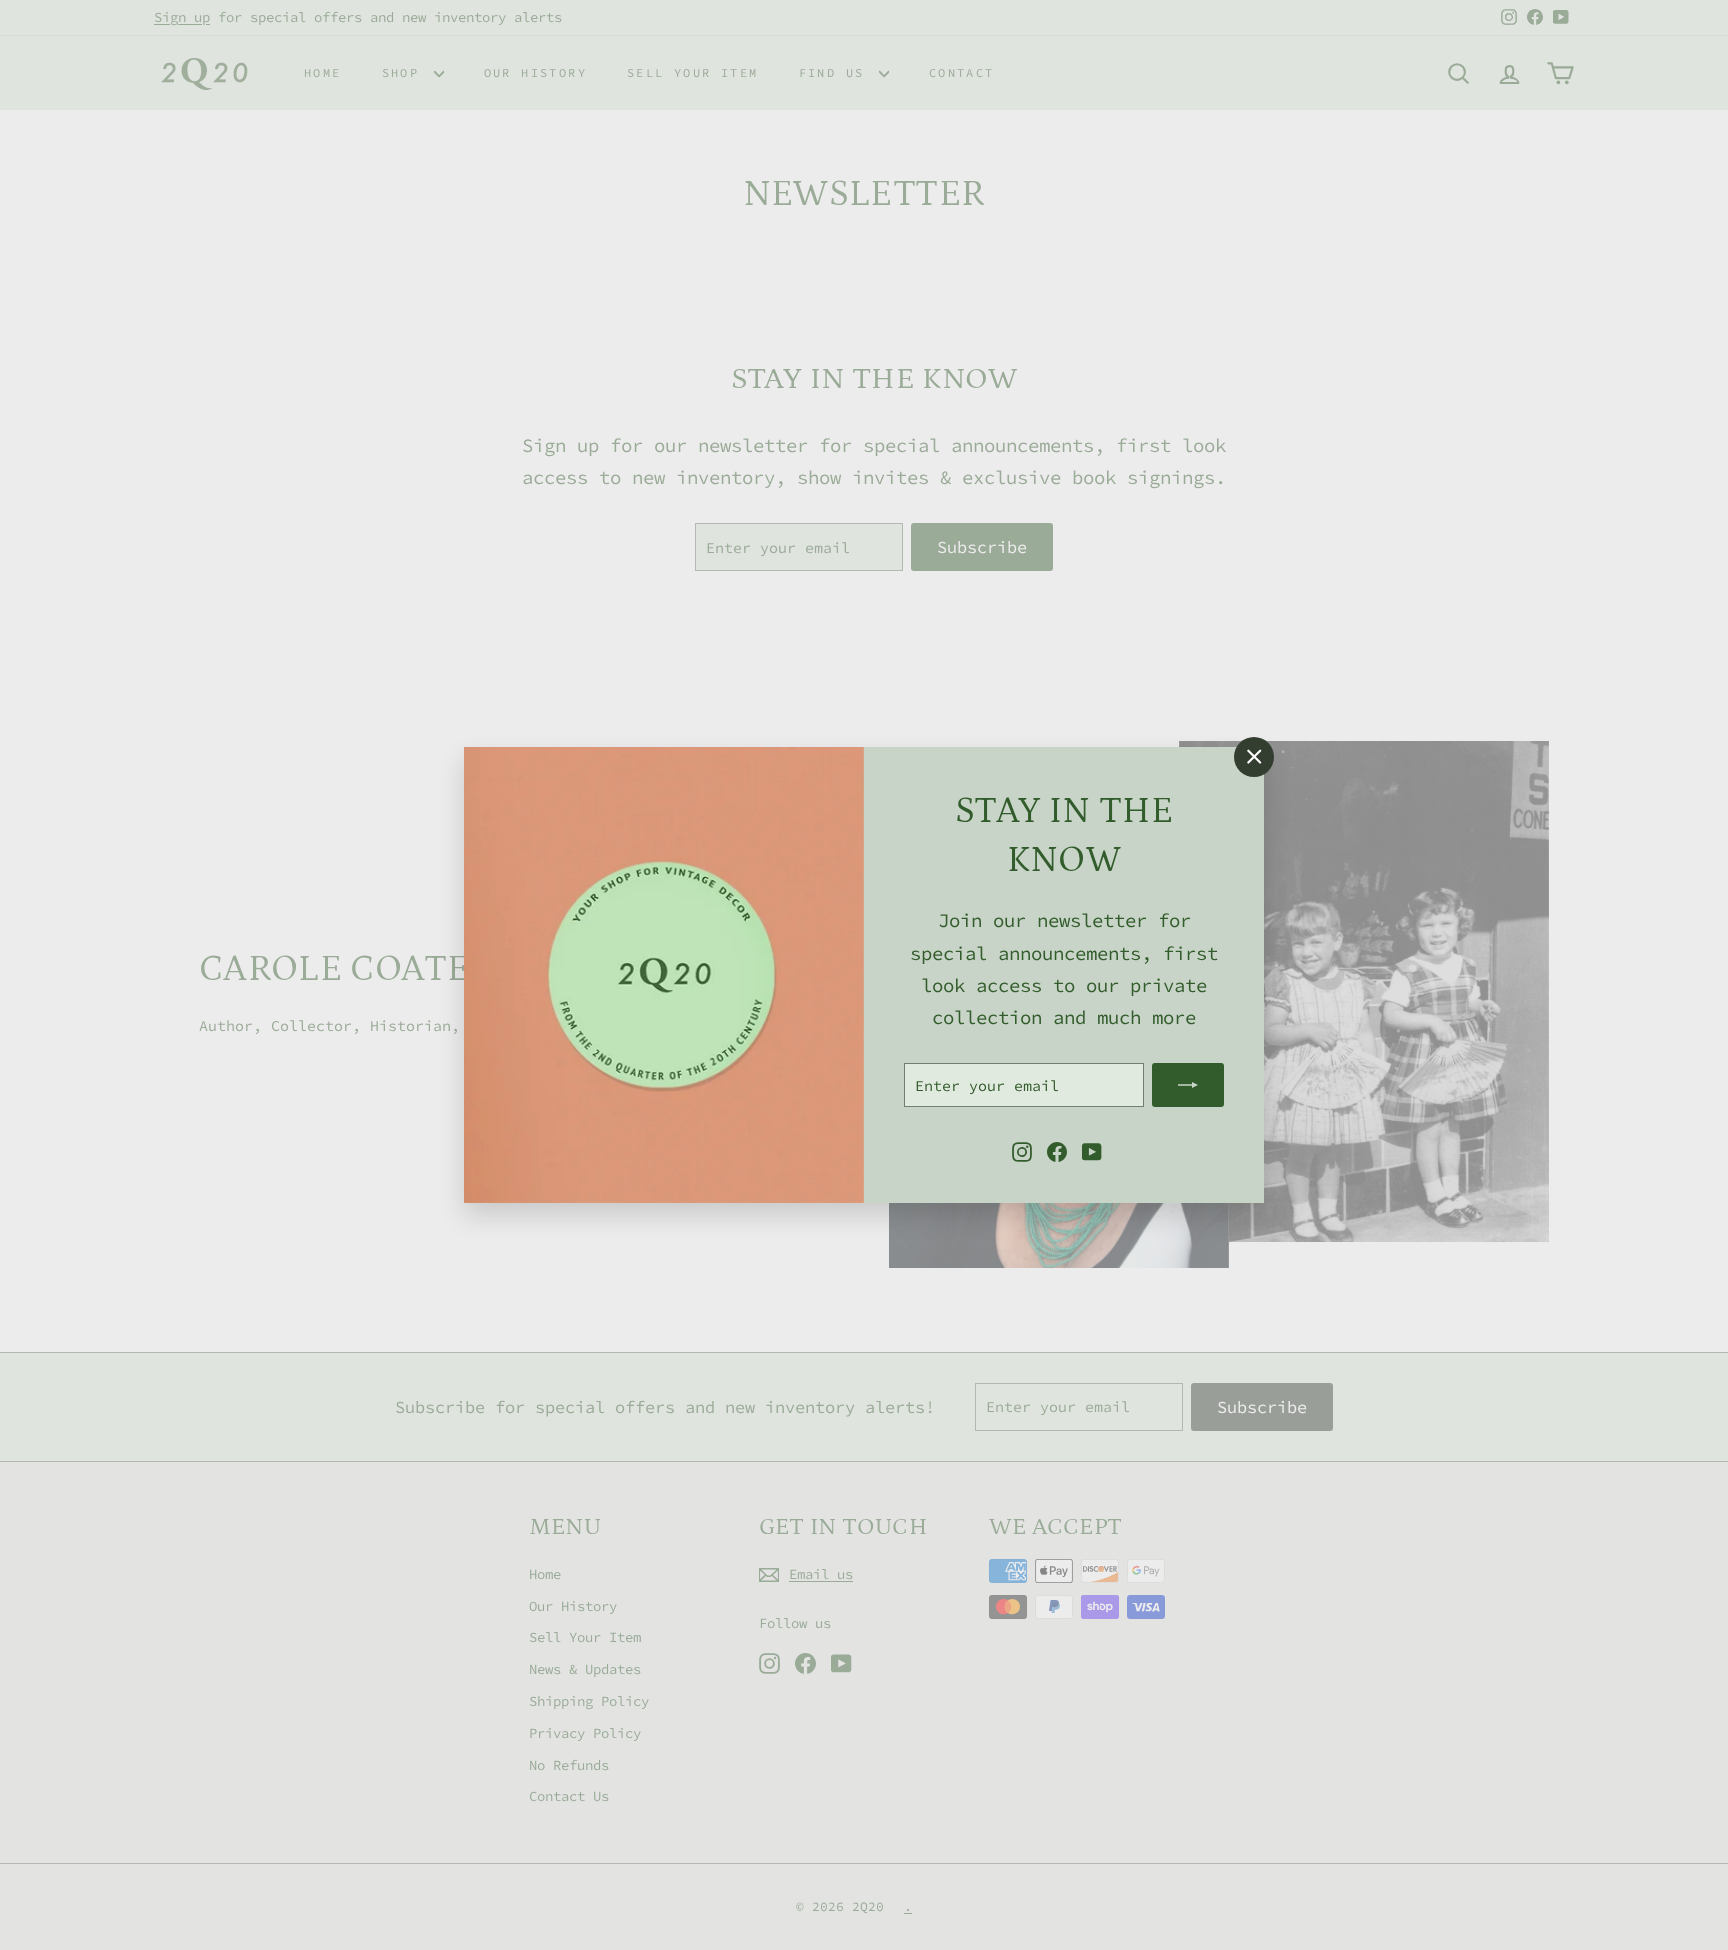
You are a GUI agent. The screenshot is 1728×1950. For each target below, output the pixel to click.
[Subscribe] (1188, 1085)
